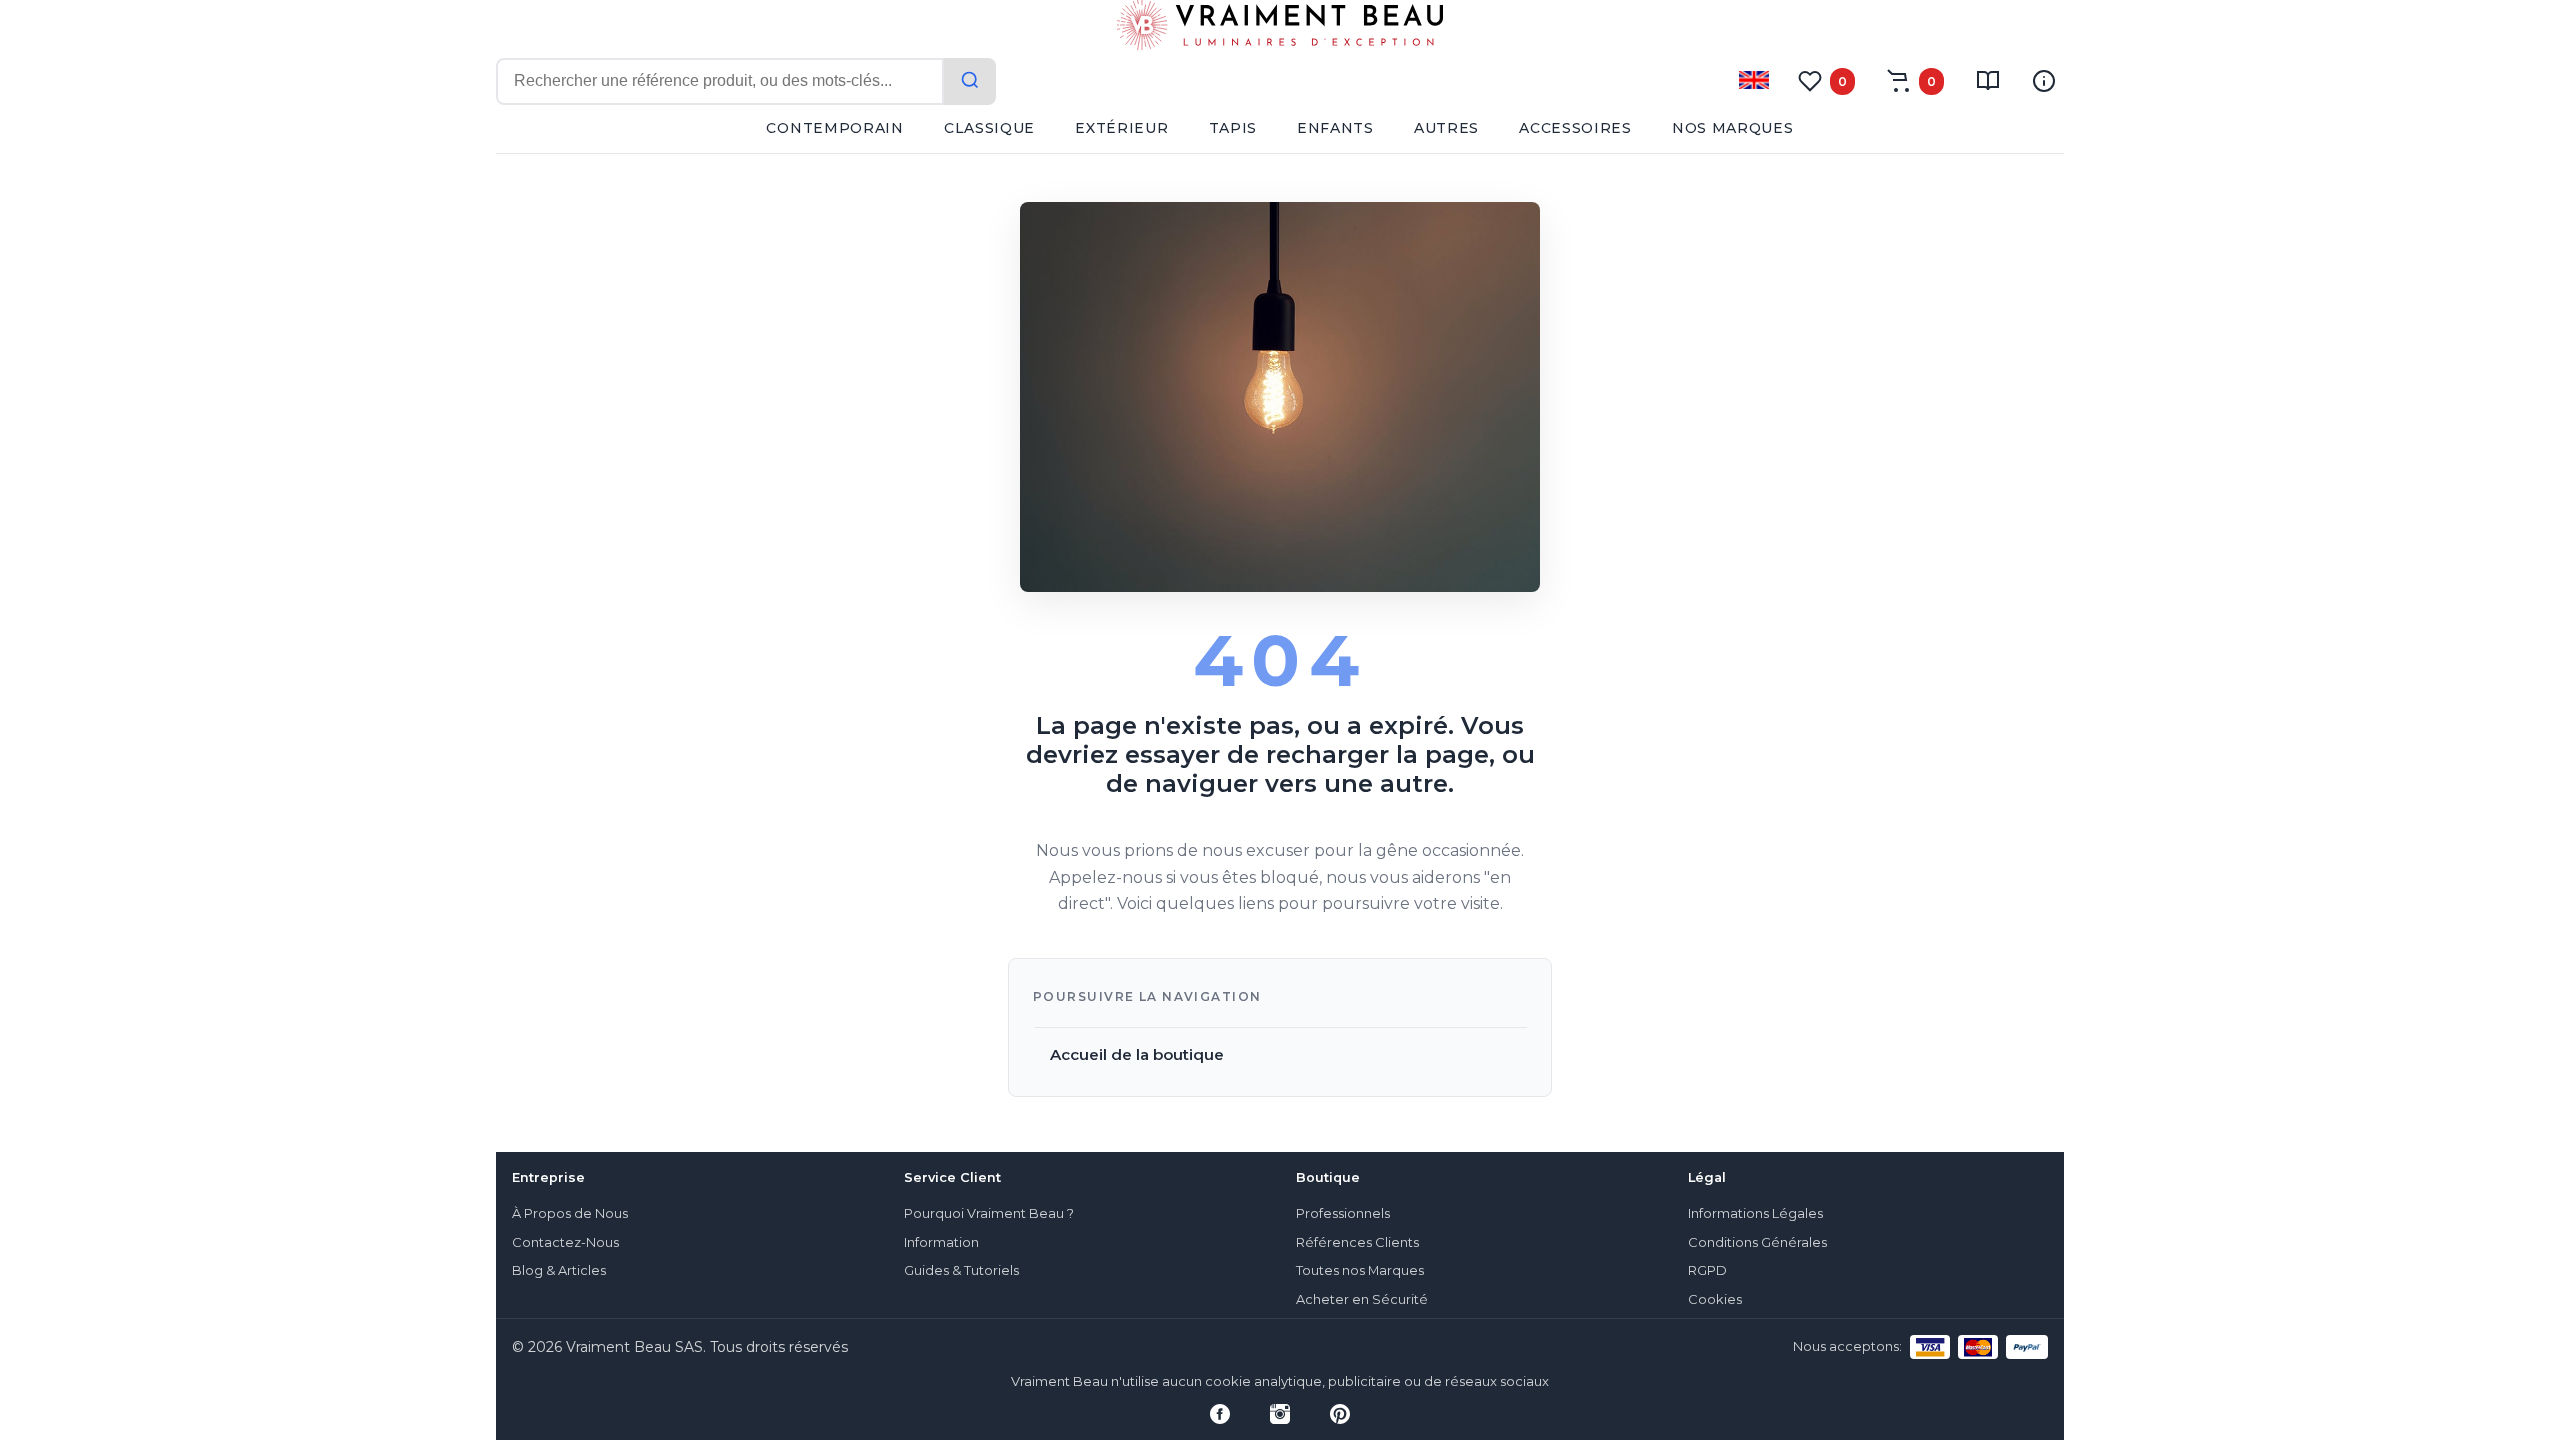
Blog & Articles (559, 1270)
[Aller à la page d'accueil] (1280, 29)
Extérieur (1121, 128)
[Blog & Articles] (1988, 81)
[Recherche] (970, 81)
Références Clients (1357, 1242)
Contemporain (834, 128)
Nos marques (1733, 128)
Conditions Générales (1757, 1242)
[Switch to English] (1754, 80)
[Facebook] (1220, 1414)
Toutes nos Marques (1360, 1270)
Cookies (1715, 1299)
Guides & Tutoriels (961, 1270)
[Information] (2044, 81)
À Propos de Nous (570, 1213)
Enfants (1335, 128)
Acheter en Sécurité (1362, 1299)
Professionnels (1343, 1213)
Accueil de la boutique (1137, 1054)
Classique (989, 128)
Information (941, 1242)
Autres (1446, 128)
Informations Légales (1755, 1213)
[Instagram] (1280, 1414)
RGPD (1707, 1270)
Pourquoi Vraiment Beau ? (989, 1213)
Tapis (1233, 128)
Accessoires (1575, 128)
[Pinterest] (1340, 1414)
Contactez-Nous (565, 1242)
